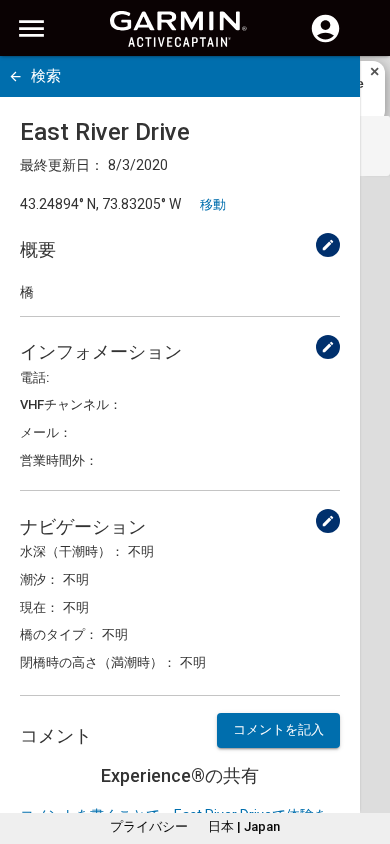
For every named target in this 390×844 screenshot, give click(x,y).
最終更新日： (62, 165)
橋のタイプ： (59, 634)
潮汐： (39, 579)
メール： (46, 432)
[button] (365, 753)
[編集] (328, 245)
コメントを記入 (278, 729)
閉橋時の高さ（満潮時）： (98, 662)
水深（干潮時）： (72, 551)
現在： (39, 607)
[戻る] (15, 76)
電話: (34, 377)
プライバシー (149, 826)
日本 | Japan (244, 826)
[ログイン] (325, 40)
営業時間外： (59, 460)
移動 (213, 204)
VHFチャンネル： (71, 404)
